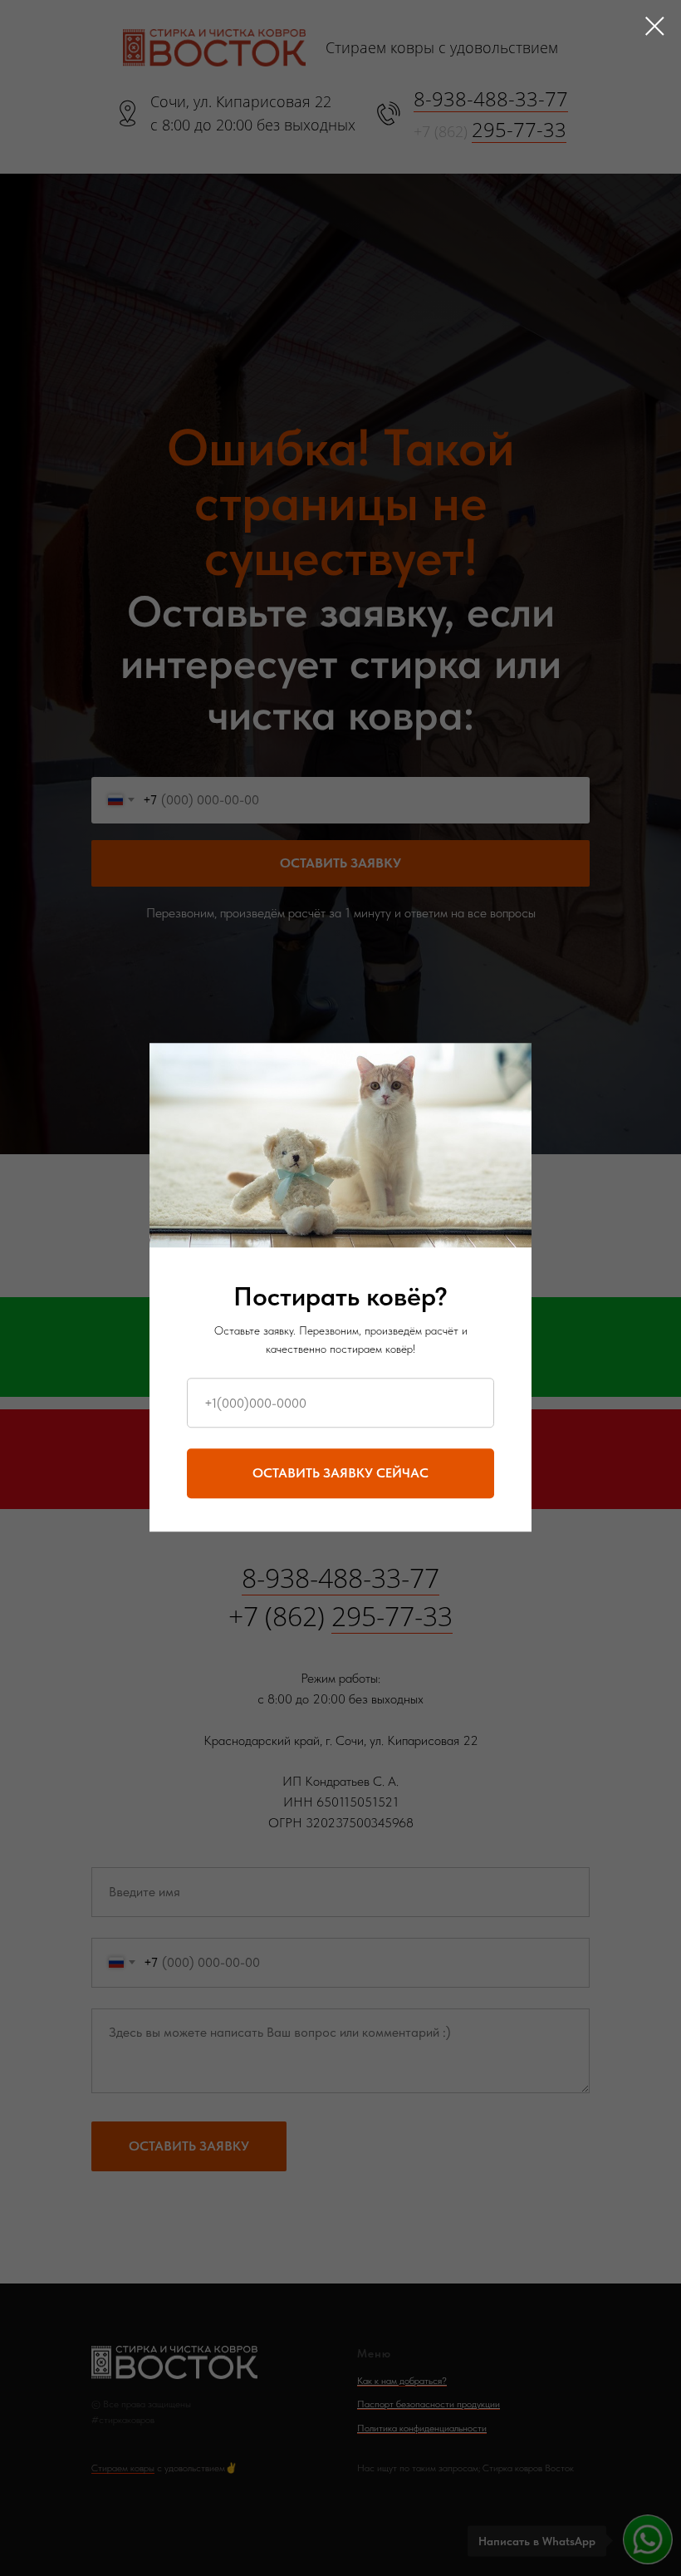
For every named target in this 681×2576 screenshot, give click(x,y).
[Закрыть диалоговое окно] (655, 26)
